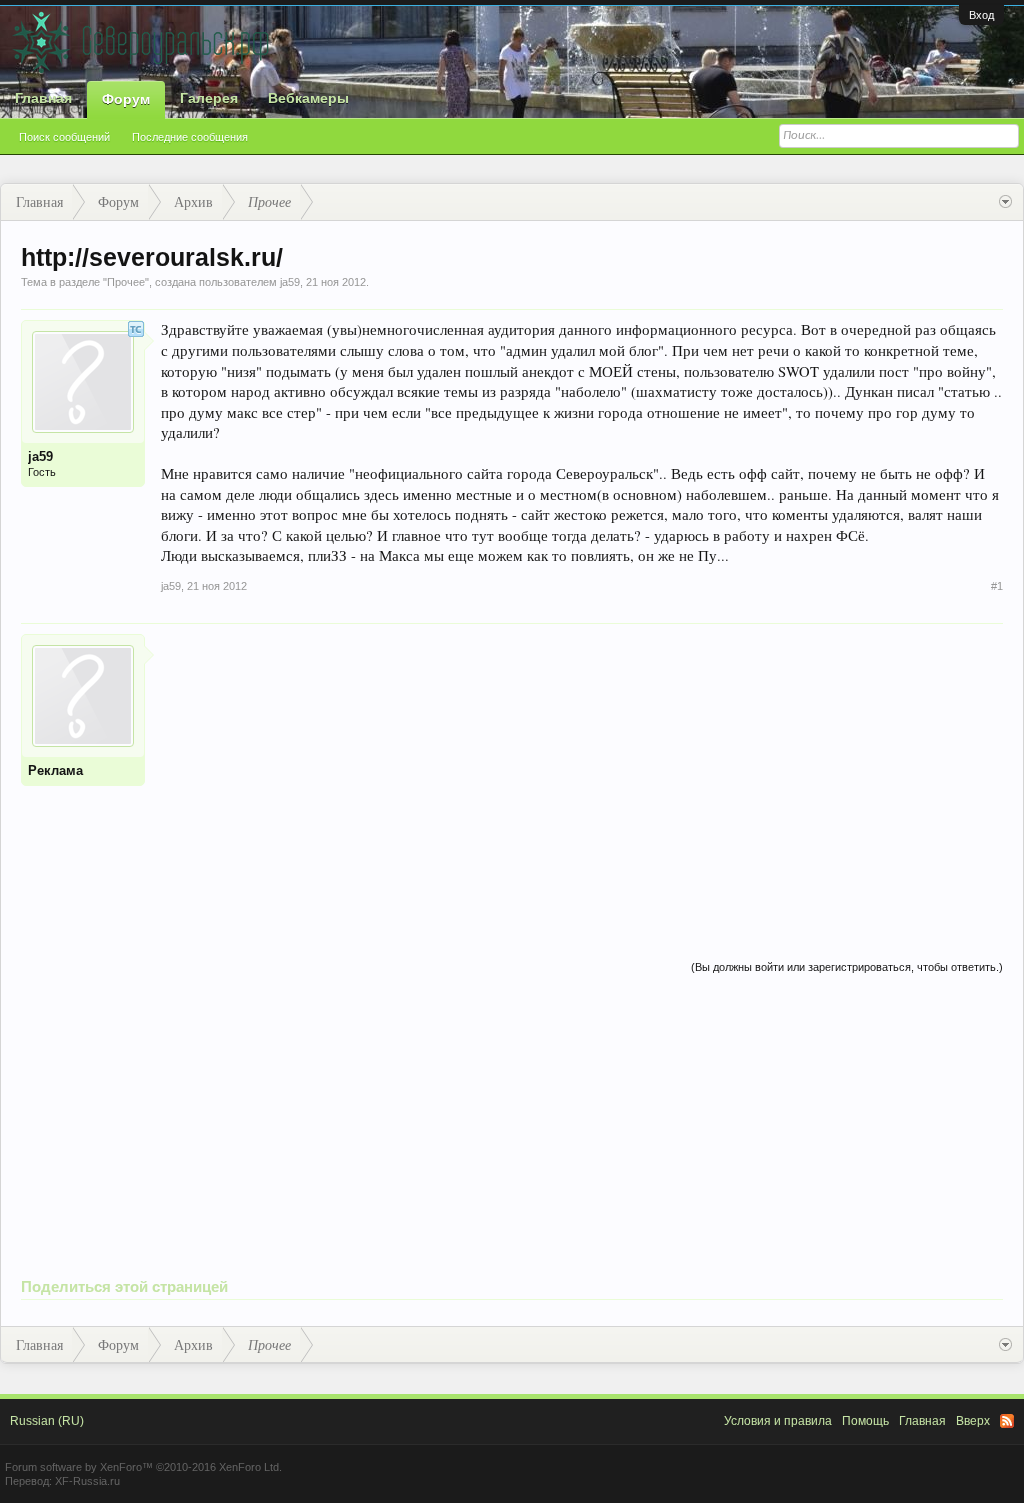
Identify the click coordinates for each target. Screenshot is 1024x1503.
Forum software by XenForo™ (143, 1467)
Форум (126, 99)
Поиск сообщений (64, 137)
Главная (43, 98)
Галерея (209, 98)
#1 (997, 586)
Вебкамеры (308, 98)
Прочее (126, 282)
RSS (1007, 1421)
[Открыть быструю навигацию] (1005, 202)
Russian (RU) (47, 1421)
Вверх (973, 1421)
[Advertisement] (582, 774)
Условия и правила (778, 1421)
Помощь (865, 1421)
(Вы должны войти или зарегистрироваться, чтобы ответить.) (847, 967)
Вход (981, 15)
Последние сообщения (190, 137)
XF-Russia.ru (87, 1481)
